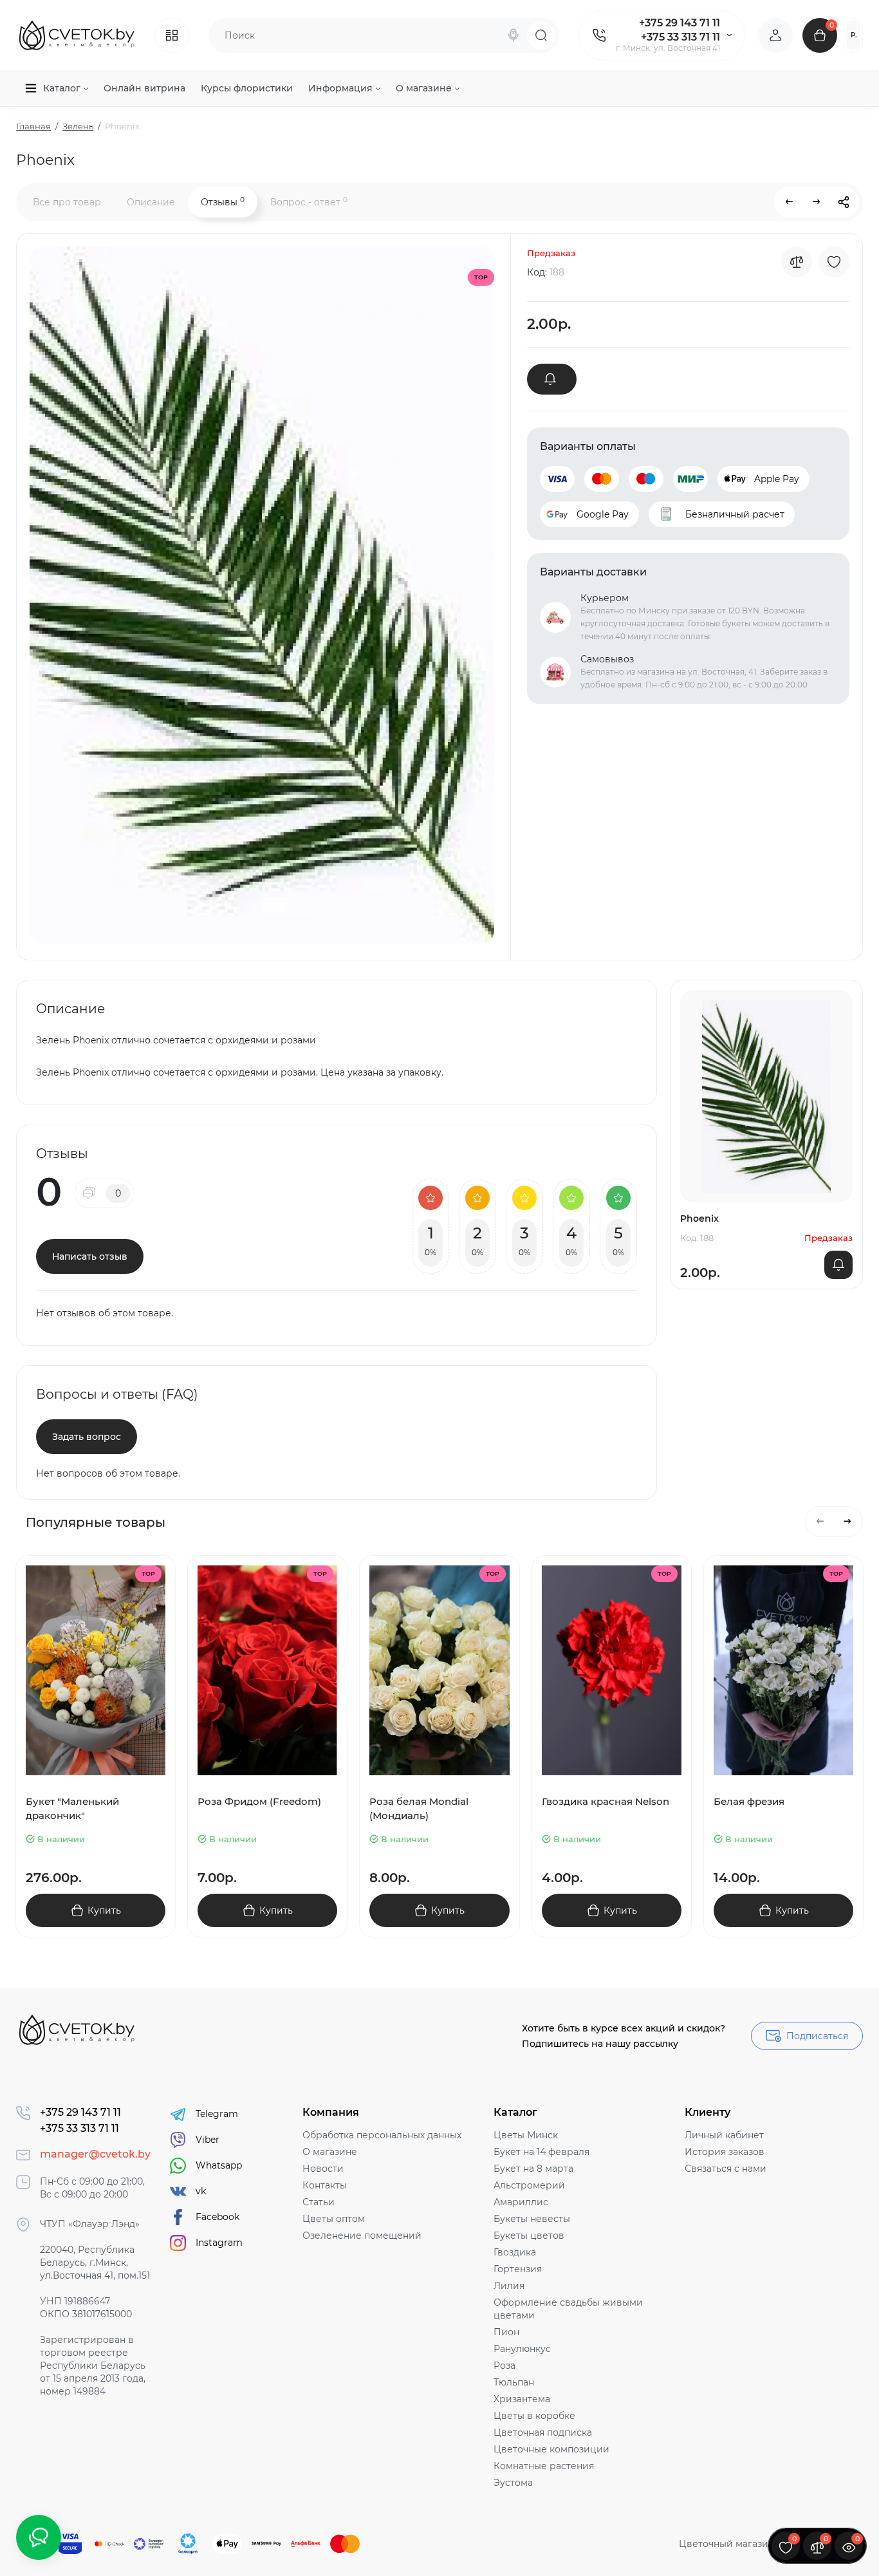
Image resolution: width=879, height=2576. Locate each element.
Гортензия (518, 2269)
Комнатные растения (544, 2466)
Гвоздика (515, 2252)
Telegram (217, 2114)
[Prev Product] (790, 202)
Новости (323, 2169)
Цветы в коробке (534, 2416)
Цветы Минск (526, 2135)
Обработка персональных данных (382, 2135)
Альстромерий (529, 2185)
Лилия (509, 2286)
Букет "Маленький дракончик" (72, 1808)
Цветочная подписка (543, 2432)
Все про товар (67, 202)
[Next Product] (817, 202)
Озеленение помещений (362, 2235)
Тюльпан (514, 2382)
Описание (151, 202)
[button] (820, 1522)
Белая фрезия (749, 1801)
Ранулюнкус (522, 2349)
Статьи (319, 2202)
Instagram (219, 2243)
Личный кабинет (724, 2135)
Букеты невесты (532, 2219)
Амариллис (521, 2202)
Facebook (217, 2217)
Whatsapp (219, 2165)
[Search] (514, 35)
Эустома (513, 2483)
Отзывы (223, 202)
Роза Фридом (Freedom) (259, 1801)
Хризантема (522, 2399)
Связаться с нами (726, 2169)
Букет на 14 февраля (541, 2152)
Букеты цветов (529, 2235)
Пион (506, 2332)
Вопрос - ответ (309, 202)
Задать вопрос (87, 1437)
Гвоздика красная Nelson (606, 1801)
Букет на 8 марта (533, 2169)
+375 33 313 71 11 (680, 37)
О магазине (330, 2152)
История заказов (725, 2152)
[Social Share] (844, 202)
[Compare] (797, 262)
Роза (504, 2366)
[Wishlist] (834, 262)
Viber (208, 2140)
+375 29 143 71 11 (680, 23)
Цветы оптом (334, 2219)
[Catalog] (172, 35)
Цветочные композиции (551, 2449)
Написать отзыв (90, 1256)
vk (201, 2191)
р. (854, 35)
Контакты (325, 2185)
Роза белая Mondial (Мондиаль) (419, 1808)
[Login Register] (775, 35)
